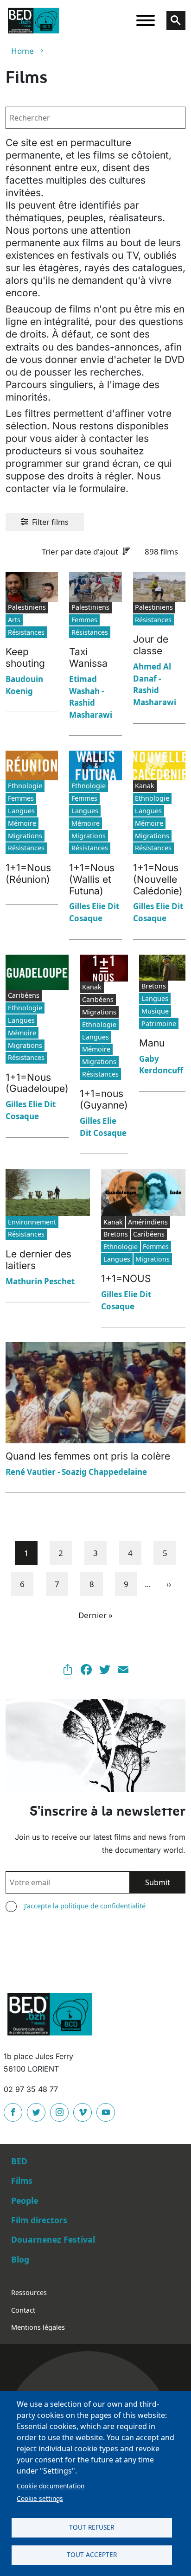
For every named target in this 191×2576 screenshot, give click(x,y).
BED (19, 2161)
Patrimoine (159, 1023)
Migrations (25, 836)
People (25, 2200)
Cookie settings (40, 2498)
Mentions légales (38, 2327)
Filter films (50, 522)
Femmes (84, 620)
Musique (155, 1011)
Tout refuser (92, 2527)
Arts (14, 620)
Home (22, 51)
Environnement (32, 1222)
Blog (20, 2259)
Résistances (26, 632)
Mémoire (22, 823)
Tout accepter (92, 2554)
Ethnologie (25, 786)
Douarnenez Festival (53, 2239)
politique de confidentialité (103, 1906)
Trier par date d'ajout (80, 552)
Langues (21, 811)
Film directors (39, 2220)
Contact (23, 2310)
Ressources (29, 2292)
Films (22, 2181)
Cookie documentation (51, 2486)
